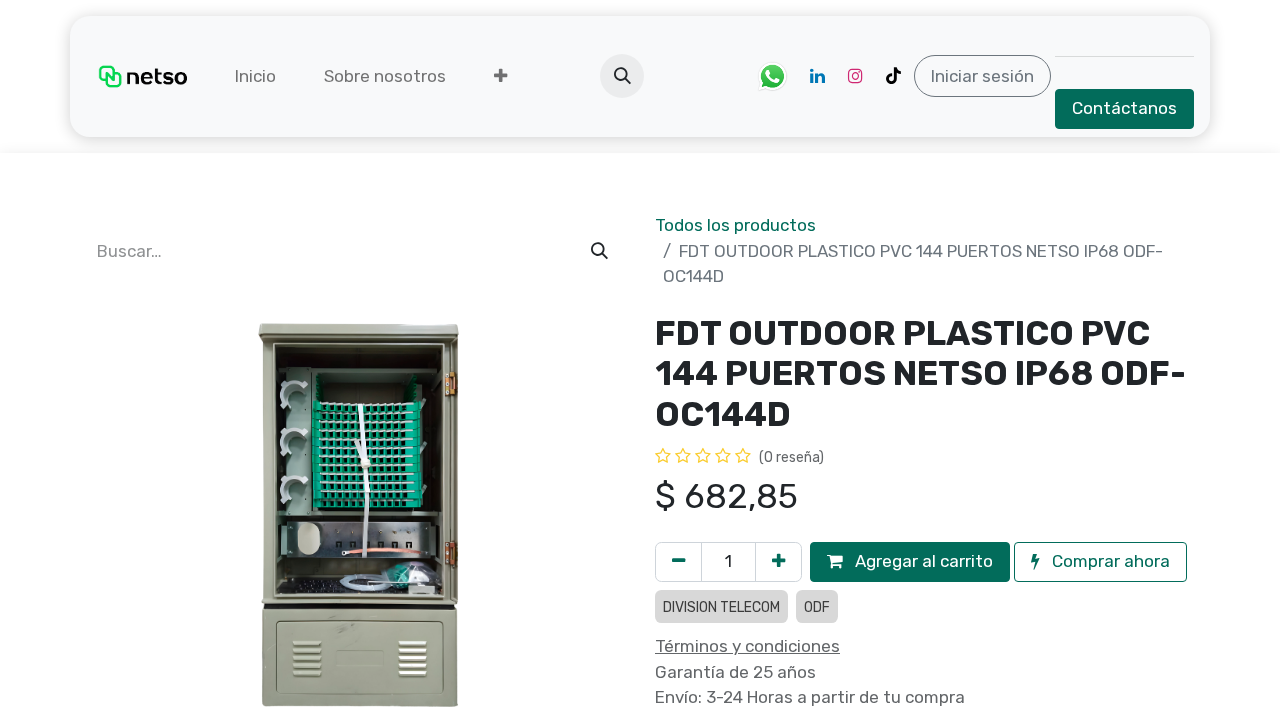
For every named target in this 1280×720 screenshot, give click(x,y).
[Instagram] (855, 76)
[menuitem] (255, 77)
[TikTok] (893, 76)
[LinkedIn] (817, 76)
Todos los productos (735, 225)
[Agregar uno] (778, 562)
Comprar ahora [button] (1109, 561)
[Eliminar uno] (678, 562)
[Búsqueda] (599, 252)
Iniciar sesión (982, 76)
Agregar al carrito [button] (922, 561)
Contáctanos (1124, 108)
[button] (622, 76)
